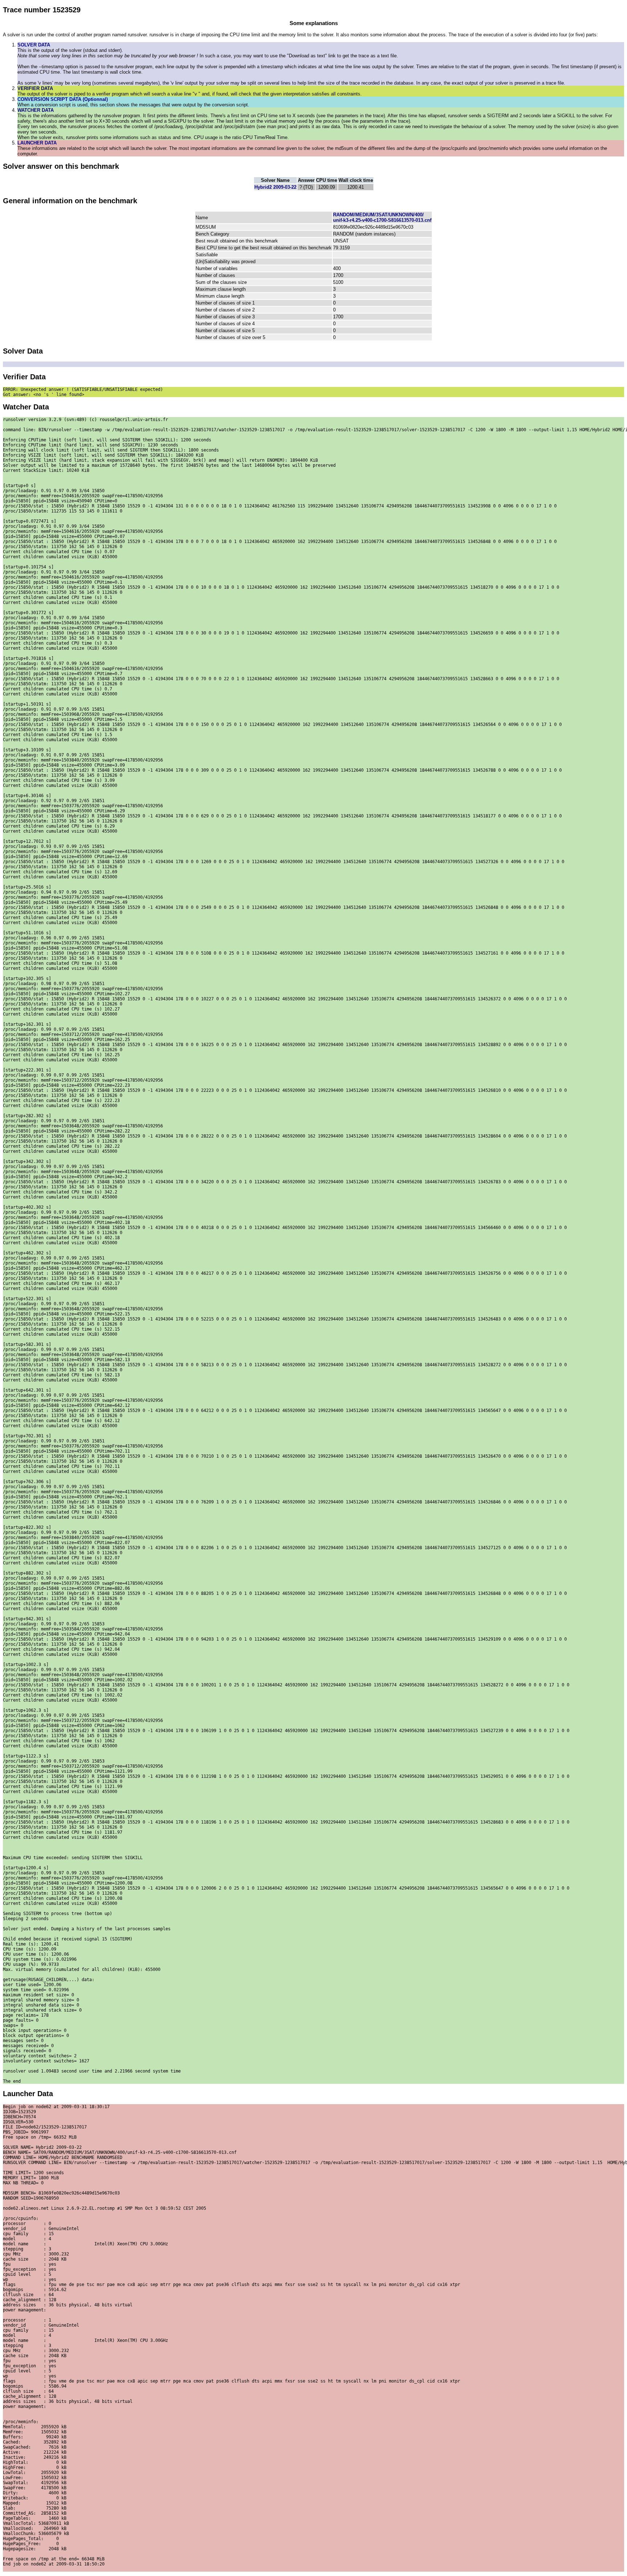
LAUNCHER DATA (37, 143)
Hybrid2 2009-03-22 (275, 187)
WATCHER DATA (36, 110)
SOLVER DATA (34, 45)
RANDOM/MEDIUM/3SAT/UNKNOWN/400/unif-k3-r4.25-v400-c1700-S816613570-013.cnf (382, 217)
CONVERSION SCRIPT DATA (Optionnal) (63, 99)
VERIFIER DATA (35, 88)
